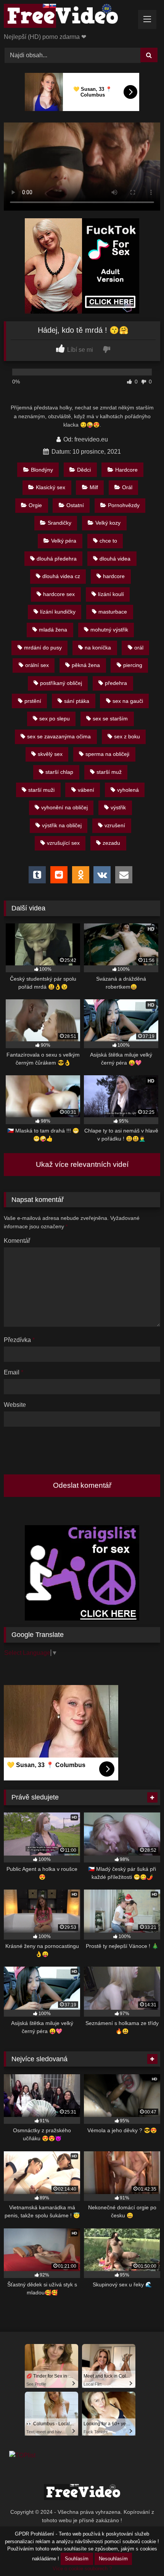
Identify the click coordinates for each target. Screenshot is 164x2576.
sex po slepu (55, 719)
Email (14, 1372)
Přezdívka (19, 1340)
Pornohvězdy (124, 505)
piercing (133, 665)
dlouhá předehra (57, 559)
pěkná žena (86, 665)
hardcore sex (59, 594)
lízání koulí (111, 594)
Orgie (35, 505)
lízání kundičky (58, 612)
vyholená (128, 790)
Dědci (84, 470)
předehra (116, 683)
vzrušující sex (63, 843)
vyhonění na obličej (64, 807)
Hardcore (126, 470)
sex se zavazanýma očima (59, 736)
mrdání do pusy (43, 648)
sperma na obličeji (107, 754)
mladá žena (53, 630)
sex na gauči (128, 701)
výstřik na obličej (62, 825)
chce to (108, 541)
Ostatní (75, 505)
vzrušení (115, 825)
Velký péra (64, 541)
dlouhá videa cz (61, 576)
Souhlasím (77, 2559)
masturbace (113, 612)
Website (15, 1405)
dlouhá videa (115, 559)
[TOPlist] (22, 2455)
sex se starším (110, 719)
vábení (86, 790)
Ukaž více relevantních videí (82, 1164)
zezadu (111, 843)
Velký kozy (108, 523)
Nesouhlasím (113, 2559)
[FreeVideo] (67, 17)
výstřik (118, 807)
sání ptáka (77, 701)
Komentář (17, 1241)
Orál (127, 487)
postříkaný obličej (61, 683)
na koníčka (98, 648)
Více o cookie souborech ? (82, 2569)
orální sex (37, 665)
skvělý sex (50, 754)
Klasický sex (51, 487)
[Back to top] (140, 2553)
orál (139, 648)
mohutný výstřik (109, 630)
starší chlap (59, 772)
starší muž (109, 772)
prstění (33, 701)
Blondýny (42, 470)
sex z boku (127, 736)
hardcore (114, 576)
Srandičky (59, 523)
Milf (94, 487)
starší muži (41, 790)
